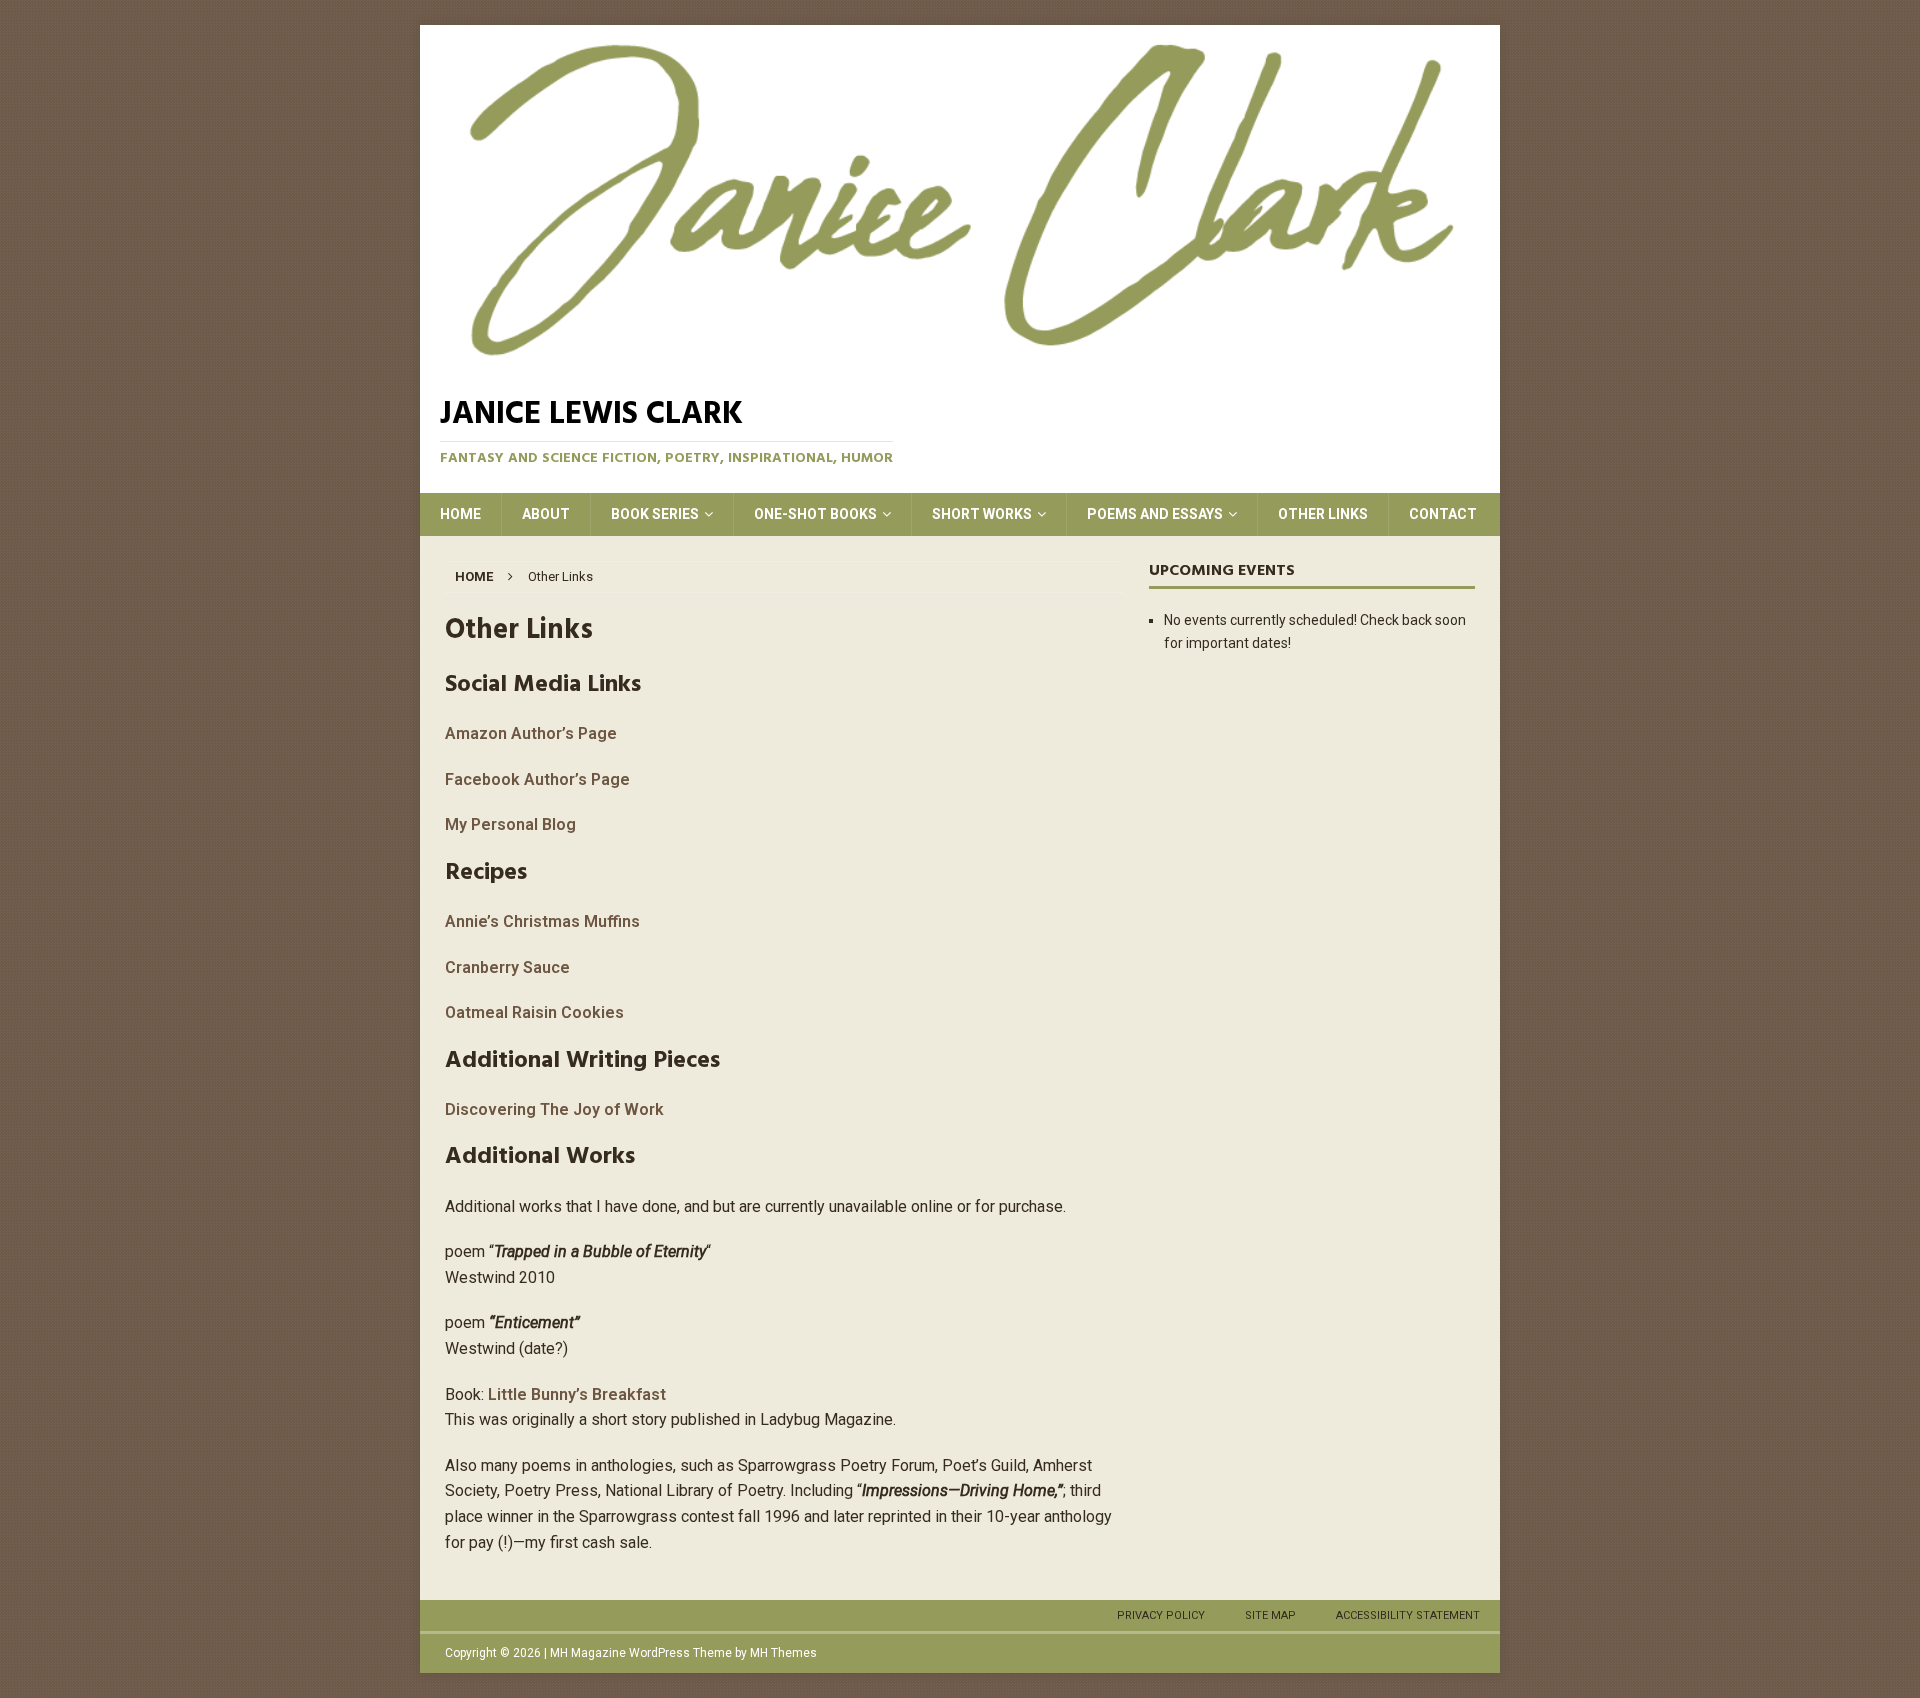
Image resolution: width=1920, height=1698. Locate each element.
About (546, 514)
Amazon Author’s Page (531, 733)
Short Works (982, 514)
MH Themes (783, 1653)
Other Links (1323, 514)
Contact (1443, 514)
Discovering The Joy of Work (554, 1109)
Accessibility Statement (1408, 1615)
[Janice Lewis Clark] (960, 199)
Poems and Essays (1155, 514)
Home (460, 514)
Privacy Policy (1161, 1615)
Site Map (1270, 1615)
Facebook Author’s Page (537, 779)
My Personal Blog (510, 824)
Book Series (655, 514)
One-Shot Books (815, 514)
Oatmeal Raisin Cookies (534, 1012)
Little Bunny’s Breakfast (577, 1394)
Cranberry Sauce (507, 967)
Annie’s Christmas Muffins (542, 921)
